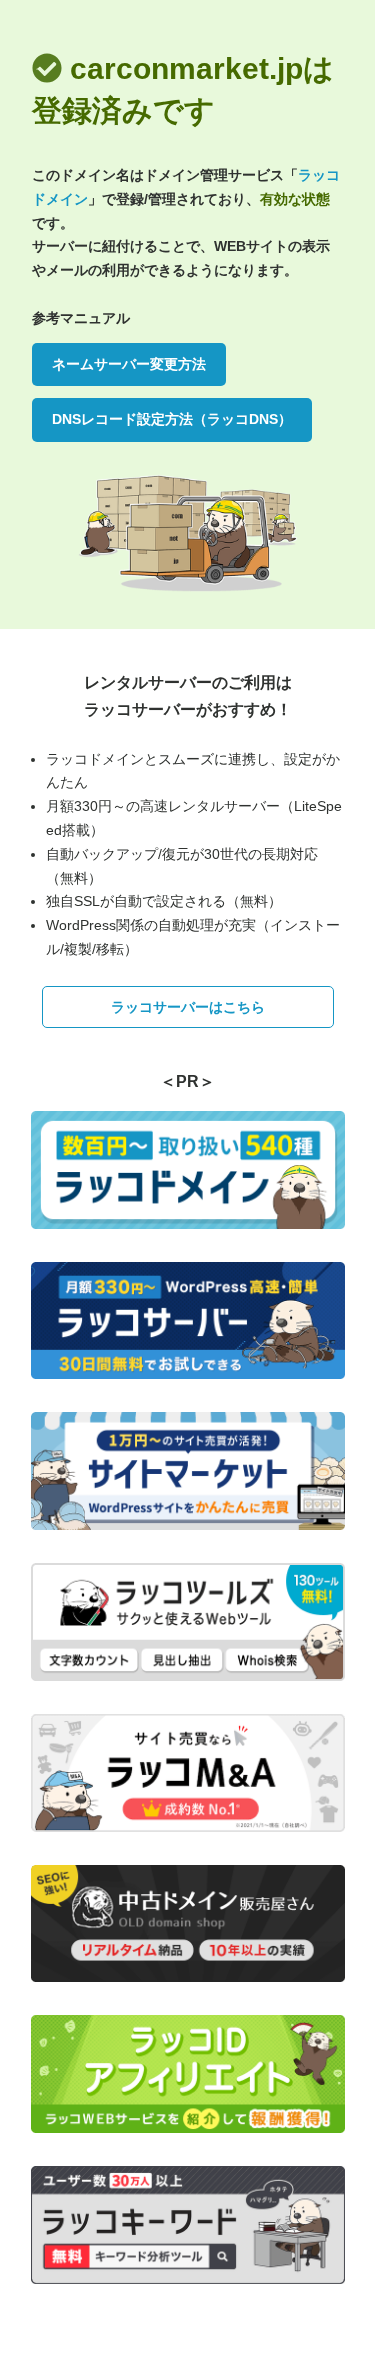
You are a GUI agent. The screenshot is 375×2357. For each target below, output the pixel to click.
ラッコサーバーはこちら (188, 1007)
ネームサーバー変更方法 (129, 364)
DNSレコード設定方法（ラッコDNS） (172, 419)
